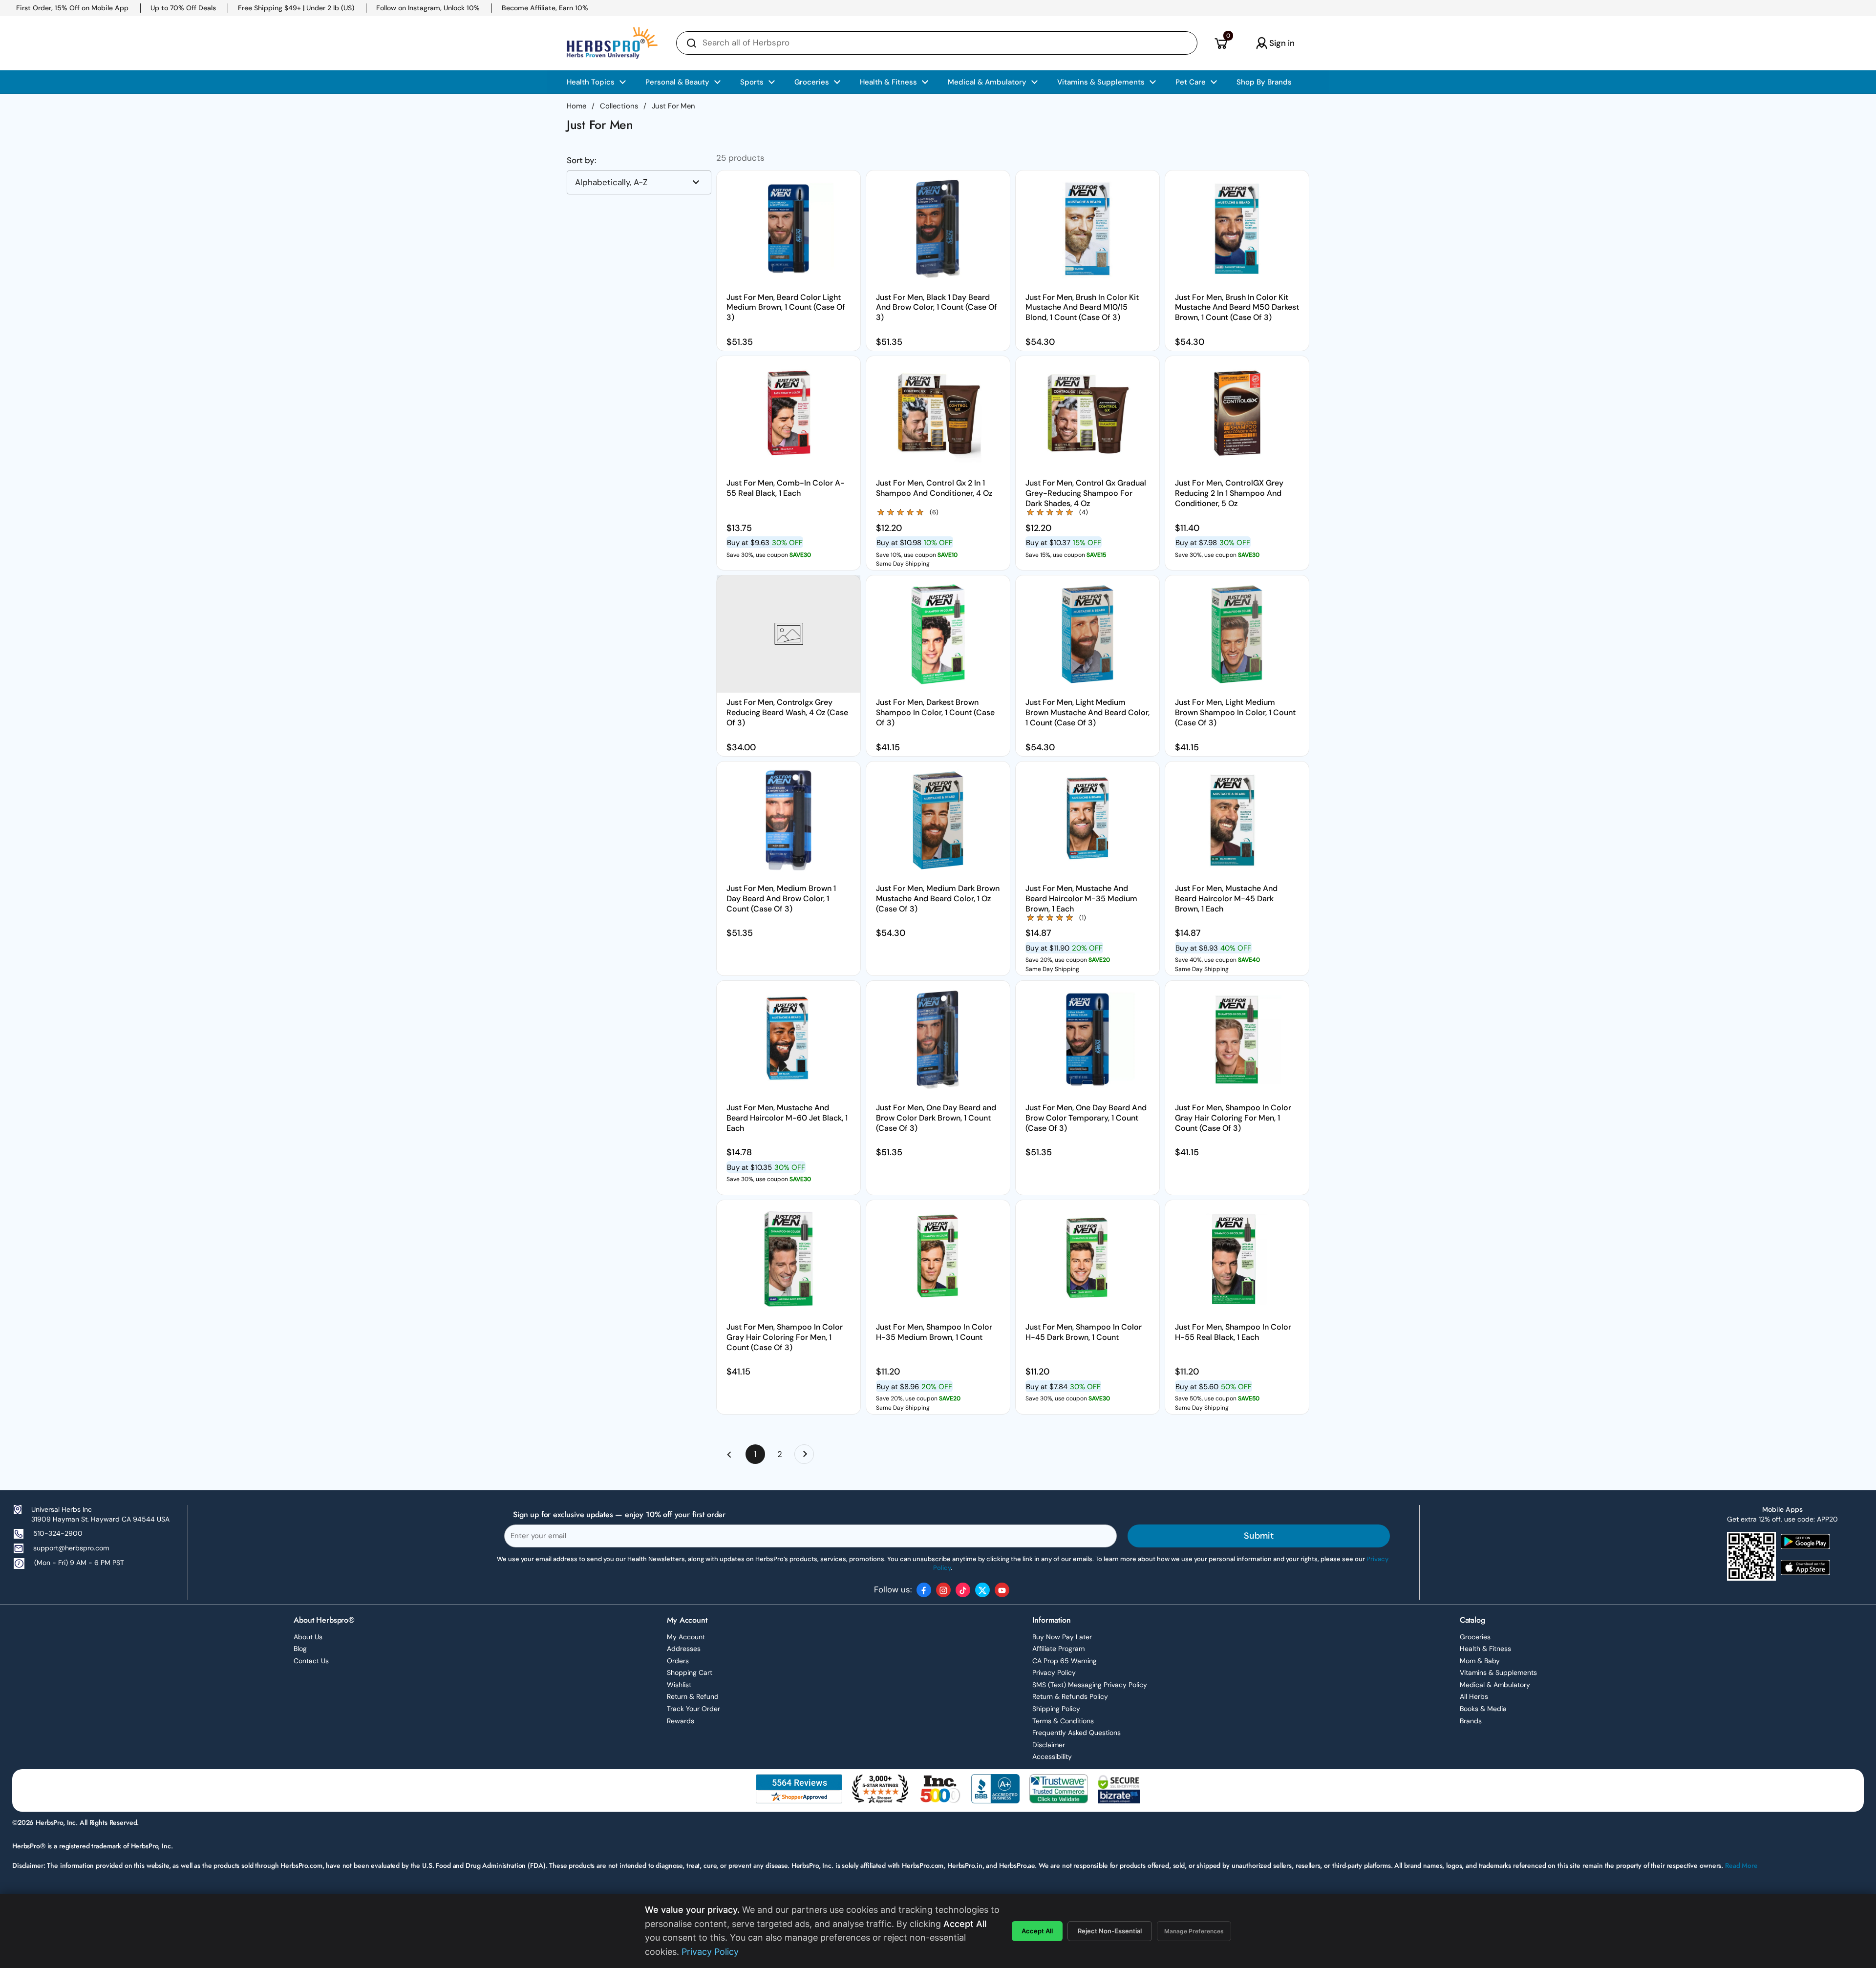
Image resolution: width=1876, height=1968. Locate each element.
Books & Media (1483, 1709)
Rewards (681, 1721)
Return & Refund (693, 1696)
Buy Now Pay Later (1062, 1637)
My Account (686, 1637)
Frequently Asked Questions (1077, 1733)
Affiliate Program (1058, 1649)
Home (576, 106)
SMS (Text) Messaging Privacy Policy (1090, 1685)
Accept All (1037, 1931)
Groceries (1475, 1637)
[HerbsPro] (612, 43)
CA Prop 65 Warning (1065, 1661)
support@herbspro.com (71, 1548)
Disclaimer (1049, 1745)
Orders (678, 1661)
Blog (300, 1649)
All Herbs (1474, 1696)
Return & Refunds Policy (1070, 1696)
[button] (1221, 43)
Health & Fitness (1485, 1649)
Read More (1741, 1865)
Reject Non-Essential (1110, 1931)
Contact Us (311, 1661)
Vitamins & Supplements (1498, 1672)
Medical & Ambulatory (1495, 1685)
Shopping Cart (690, 1672)
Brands (1471, 1721)
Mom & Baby (1480, 1661)
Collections (619, 106)
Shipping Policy (1056, 1709)
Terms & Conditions (1063, 1721)
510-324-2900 (58, 1533)
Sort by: (582, 160)
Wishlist (679, 1685)
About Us (308, 1637)
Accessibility (1052, 1756)
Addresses (684, 1649)
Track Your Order (693, 1709)
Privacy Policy (1054, 1672)
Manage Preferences (1194, 1931)
